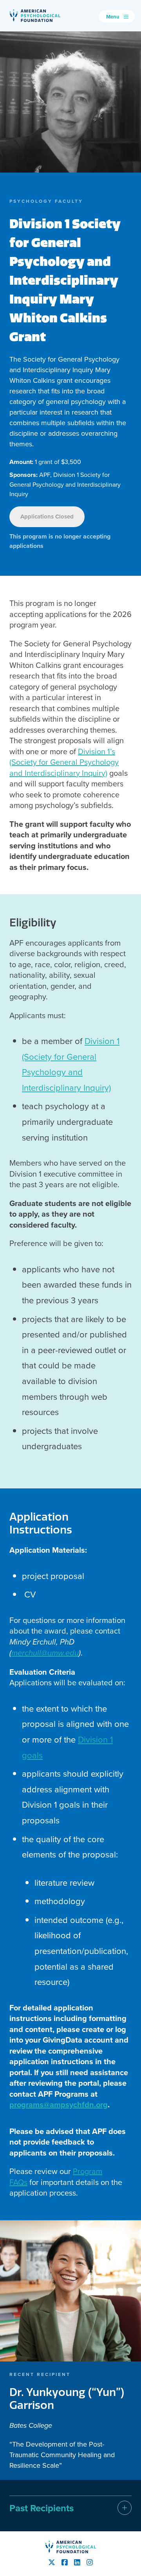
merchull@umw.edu (45, 1653)
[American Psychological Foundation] (35, 16)
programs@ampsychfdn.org (59, 2104)
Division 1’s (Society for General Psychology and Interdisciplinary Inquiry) (64, 762)
